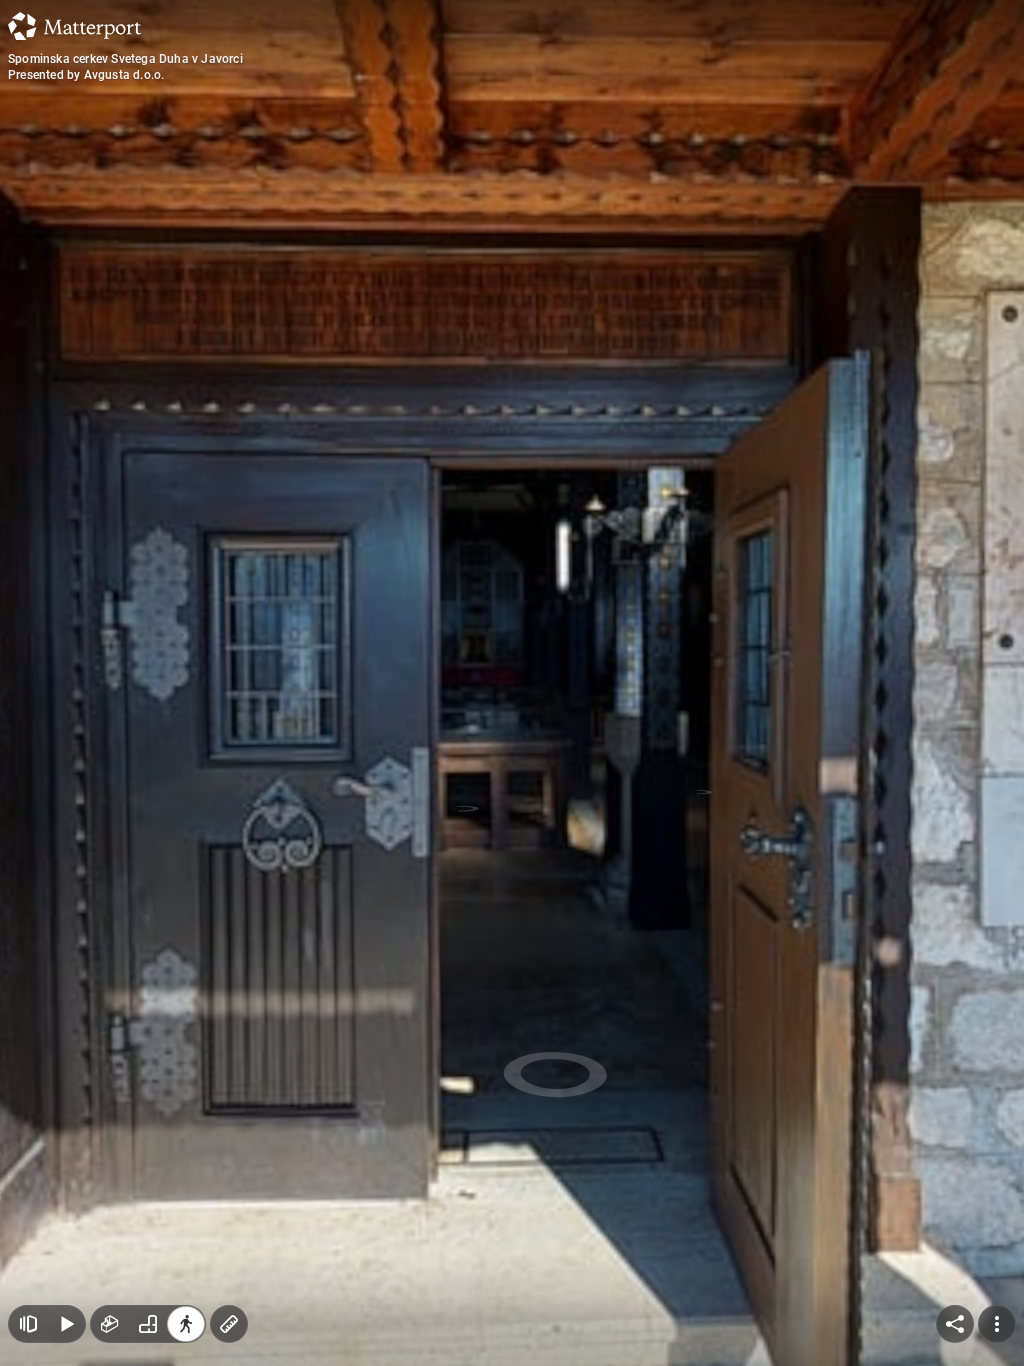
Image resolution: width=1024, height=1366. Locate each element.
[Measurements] (229, 1324)
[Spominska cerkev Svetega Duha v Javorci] (512, 683)
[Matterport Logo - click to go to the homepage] (74, 26)
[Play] (66, 1324)
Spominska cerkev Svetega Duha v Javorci (125, 59)
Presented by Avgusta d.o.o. (86, 75)
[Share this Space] (955, 1324)
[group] (148, 1324)
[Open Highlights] (28, 1324)
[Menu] (997, 1324)
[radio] (110, 1324)
